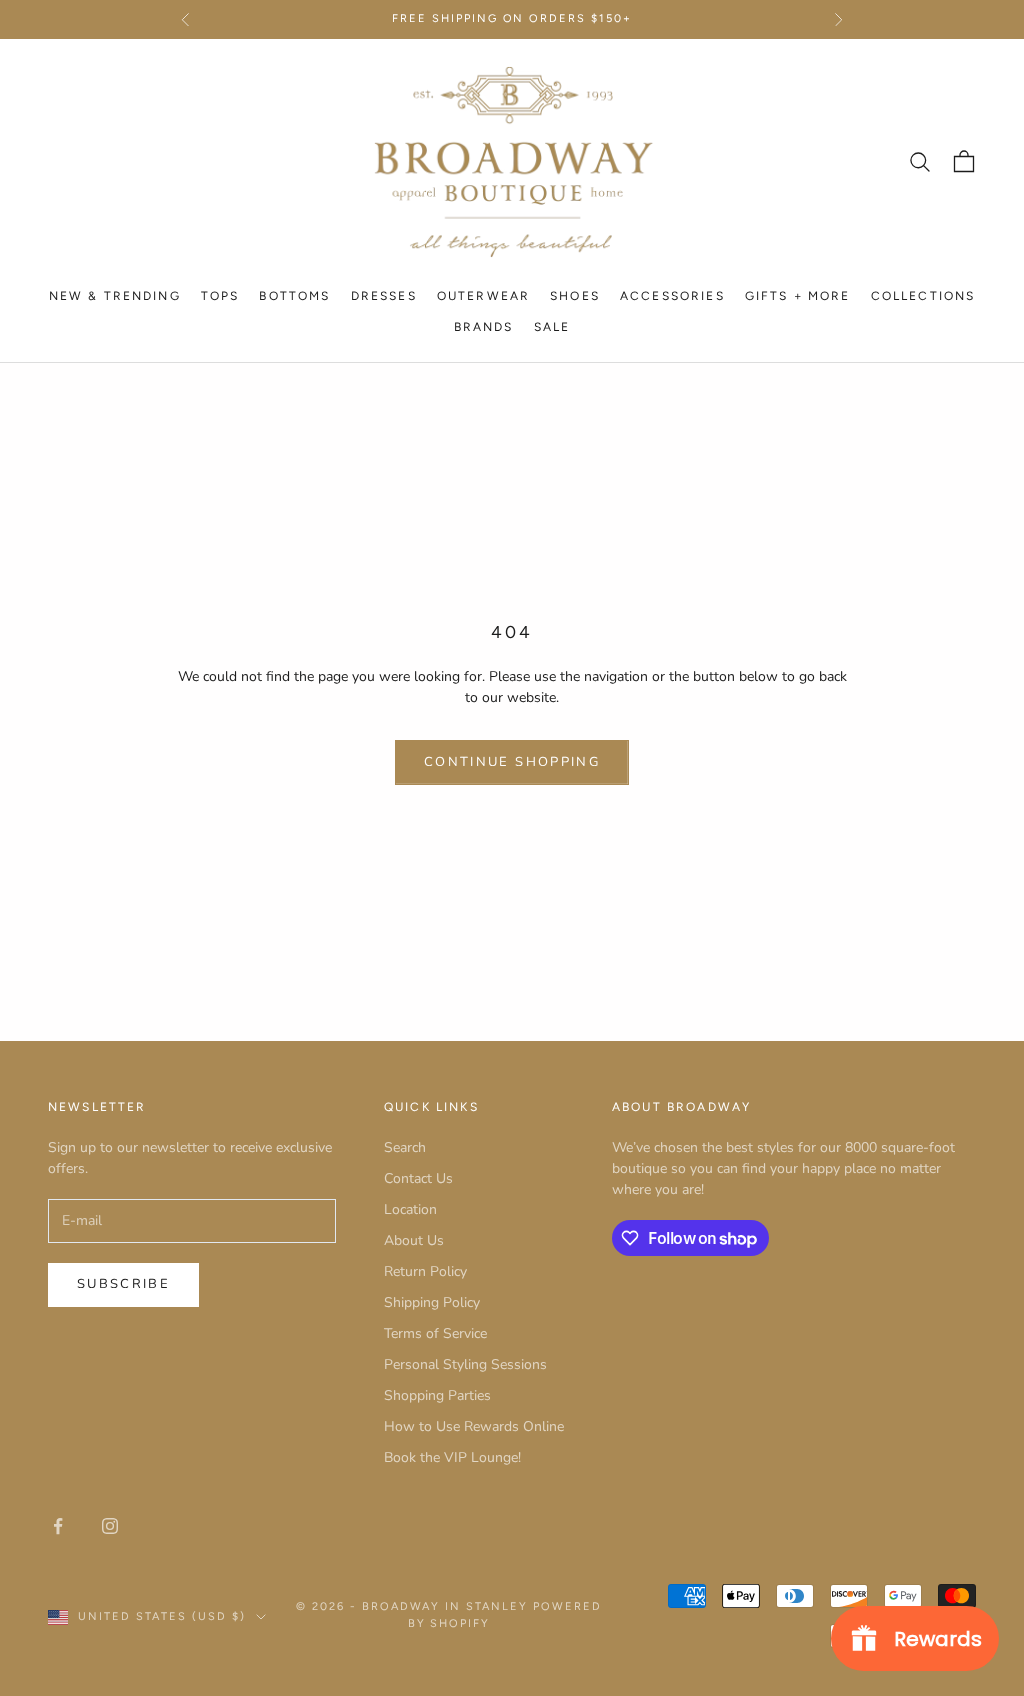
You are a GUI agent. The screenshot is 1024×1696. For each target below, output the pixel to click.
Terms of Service (435, 1333)
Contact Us (418, 1178)
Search (405, 1147)
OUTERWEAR (483, 296)
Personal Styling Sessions (465, 1364)
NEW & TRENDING (115, 296)
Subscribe (123, 1284)
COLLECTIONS (923, 296)
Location (410, 1209)
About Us (414, 1240)
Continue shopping (512, 762)
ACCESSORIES (672, 296)
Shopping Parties (437, 1395)
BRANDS (484, 327)
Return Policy (425, 1271)
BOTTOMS (294, 296)
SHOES (575, 296)
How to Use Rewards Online (474, 1426)
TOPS (220, 296)
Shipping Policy (432, 1302)
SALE (552, 327)
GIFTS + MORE (798, 296)
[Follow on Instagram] (110, 1526)
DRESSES (384, 296)
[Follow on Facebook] (58, 1526)
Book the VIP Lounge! (452, 1457)
